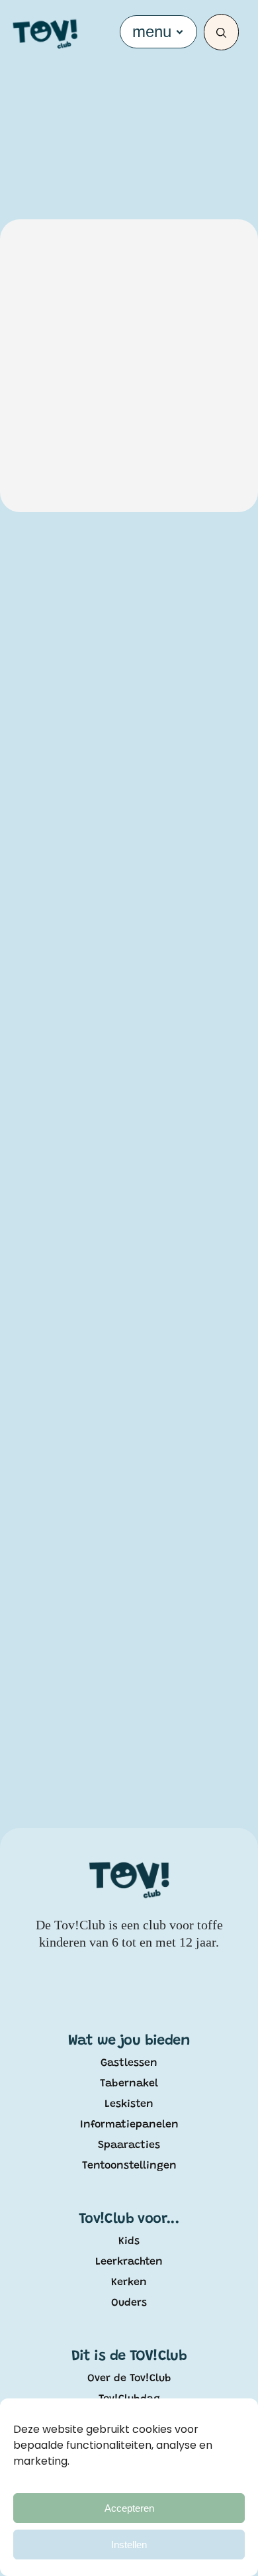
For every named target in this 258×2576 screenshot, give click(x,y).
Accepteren (129, 2508)
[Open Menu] (180, 32)
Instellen (129, 2545)
